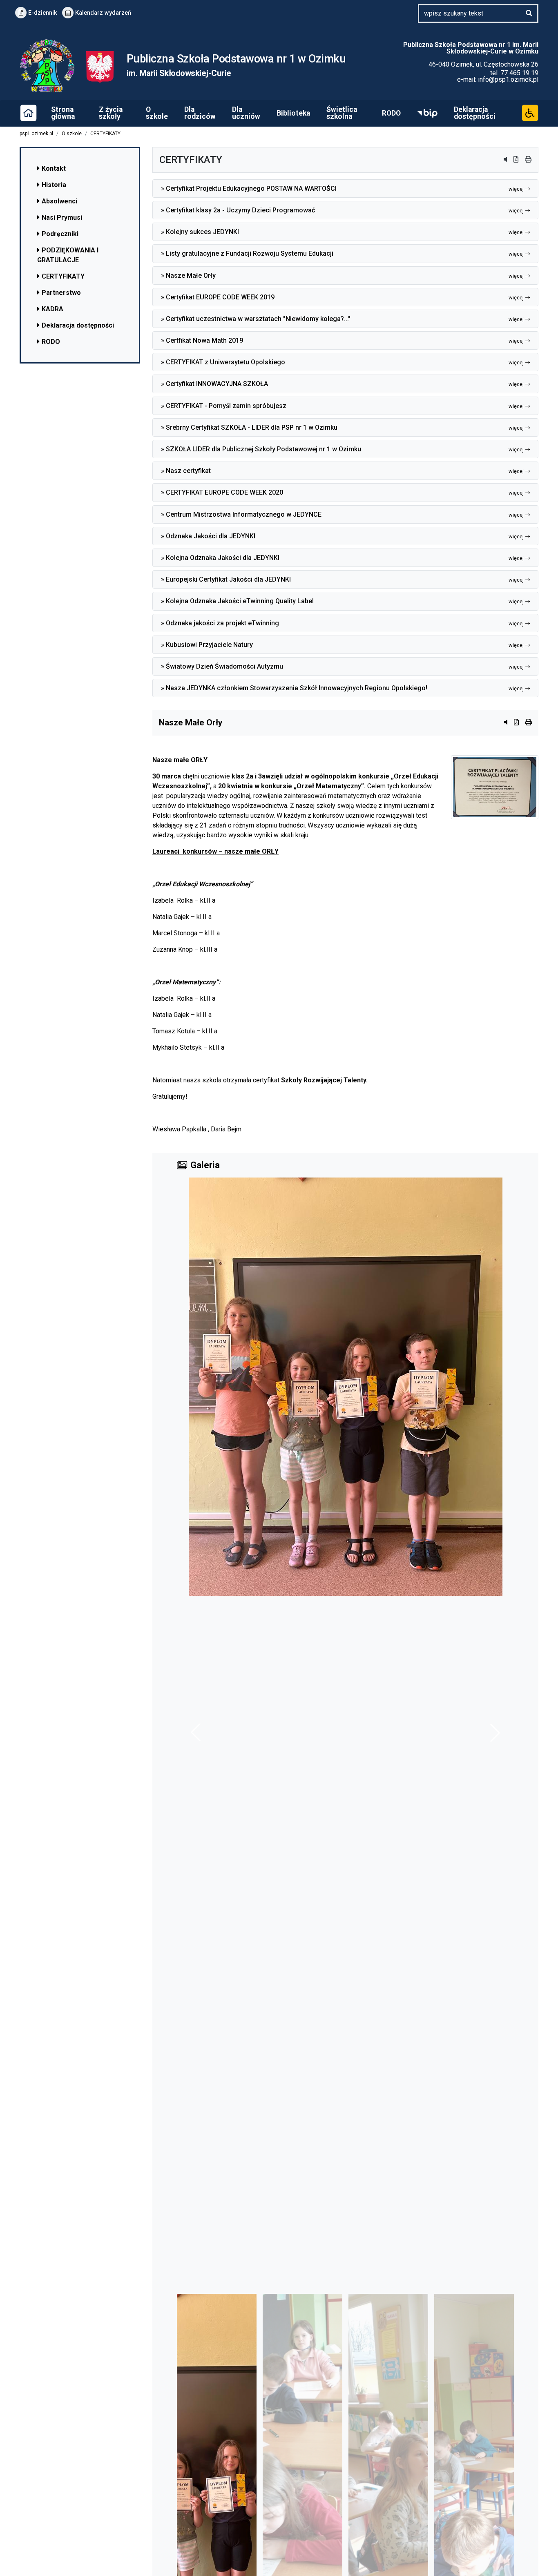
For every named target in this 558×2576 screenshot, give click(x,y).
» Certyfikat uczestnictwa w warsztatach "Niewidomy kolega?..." (342, 319)
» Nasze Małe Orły (342, 275)
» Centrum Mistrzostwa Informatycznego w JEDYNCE (342, 514)
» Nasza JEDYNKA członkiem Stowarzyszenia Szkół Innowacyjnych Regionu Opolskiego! (342, 688)
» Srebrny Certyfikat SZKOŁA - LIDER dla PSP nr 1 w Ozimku (342, 427)
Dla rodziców (200, 113)
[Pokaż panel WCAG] (530, 112)
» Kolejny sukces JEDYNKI (342, 232)
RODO (391, 113)
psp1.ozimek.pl (36, 134)
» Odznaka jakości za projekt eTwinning (342, 623)
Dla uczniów (246, 113)
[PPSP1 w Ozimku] (100, 67)
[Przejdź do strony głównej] (28, 112)
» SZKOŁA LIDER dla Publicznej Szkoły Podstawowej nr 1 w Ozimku (342, 449)
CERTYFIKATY (105, 134)
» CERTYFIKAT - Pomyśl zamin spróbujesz (342, 406)
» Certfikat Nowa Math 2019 (342, 340)
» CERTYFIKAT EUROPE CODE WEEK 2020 (342, 492)
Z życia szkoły (111, 113)
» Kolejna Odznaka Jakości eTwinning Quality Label (342, 601)
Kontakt (54, 168)
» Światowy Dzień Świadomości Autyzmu (342, 666)
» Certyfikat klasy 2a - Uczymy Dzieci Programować (342, 210)
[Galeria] (345, 1733)
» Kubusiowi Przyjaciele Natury (342, 645)
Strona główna (63, 113)
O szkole (157, 113)
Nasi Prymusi (62, 217)
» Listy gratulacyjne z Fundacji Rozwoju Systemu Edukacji (342, 253)
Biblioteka (293, 113)
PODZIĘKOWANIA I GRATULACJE (68, 255)
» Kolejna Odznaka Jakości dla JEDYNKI (342, 558)
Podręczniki (60, 234)
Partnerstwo (61, 293)
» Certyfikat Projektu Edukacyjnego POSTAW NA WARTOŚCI (342, 188)
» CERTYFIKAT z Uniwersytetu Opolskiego (342, 362)
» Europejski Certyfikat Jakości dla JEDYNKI (342, 579)
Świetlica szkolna (342, 113)
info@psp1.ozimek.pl (508, 79)
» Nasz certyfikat (342, 471)
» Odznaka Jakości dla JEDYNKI (342, 536)
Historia (54, 185)
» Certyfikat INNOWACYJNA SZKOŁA (342, 384)
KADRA (52, 309)
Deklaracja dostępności (475, 113)
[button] (495, 1733)
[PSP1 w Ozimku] (53, 67)
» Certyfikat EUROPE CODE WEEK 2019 (342, 297)
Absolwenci (59, 201)
